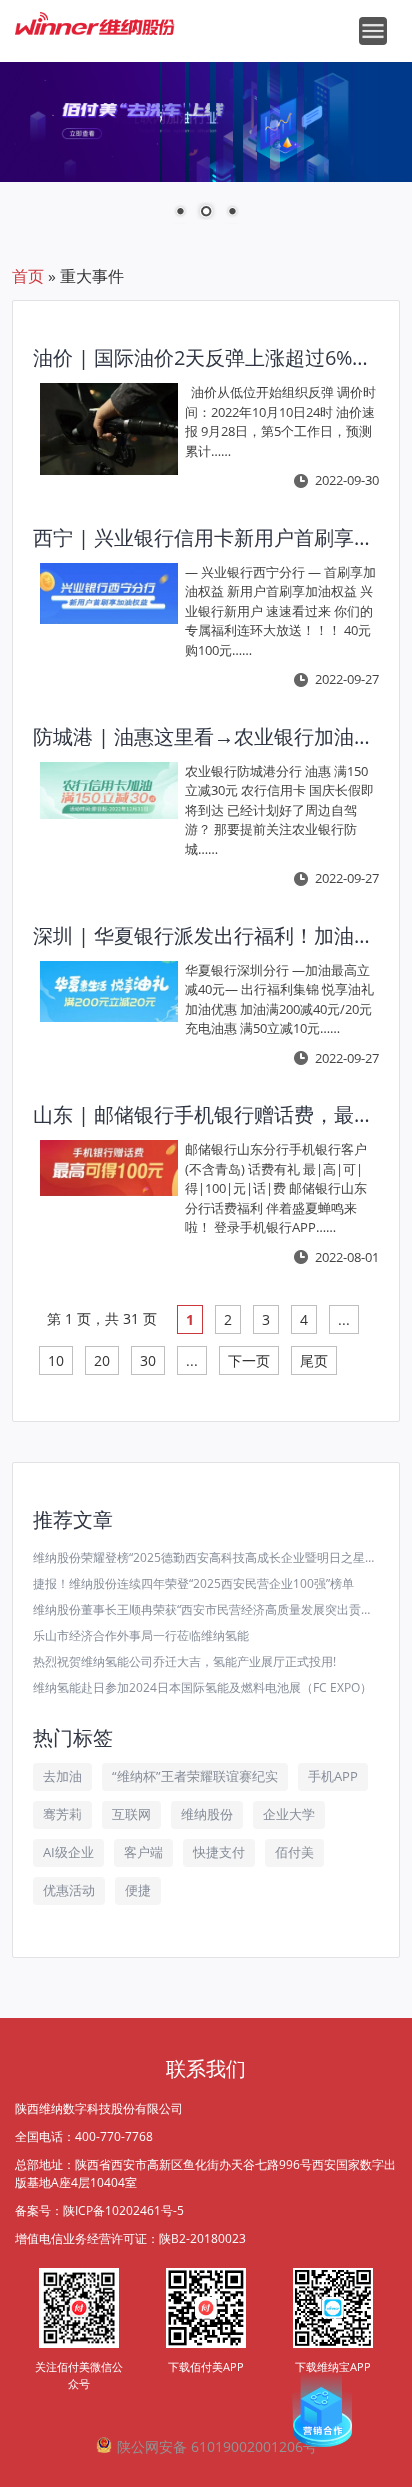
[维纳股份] (95, 15)
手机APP (333, 1776)
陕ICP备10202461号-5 (123, 2210)
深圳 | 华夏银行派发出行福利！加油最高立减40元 (202, 935)
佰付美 (294, 1852)
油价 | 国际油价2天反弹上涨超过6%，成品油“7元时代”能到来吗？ (202, 357)
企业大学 (289, 1814)
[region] (206, 153)
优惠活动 (69, 1890)
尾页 (314, 1360)
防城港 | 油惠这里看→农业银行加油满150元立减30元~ (202, 736)
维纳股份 (207, 1814)
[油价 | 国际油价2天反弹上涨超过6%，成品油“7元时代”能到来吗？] (109, 429)
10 (56, 1360)
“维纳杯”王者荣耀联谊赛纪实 (195, 1776)
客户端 (143, 1852)
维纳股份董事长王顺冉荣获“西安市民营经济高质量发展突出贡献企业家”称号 (205, 1609)
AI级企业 (68, 1852)
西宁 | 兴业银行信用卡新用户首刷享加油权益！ (202, 537)
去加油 (62, 1776)
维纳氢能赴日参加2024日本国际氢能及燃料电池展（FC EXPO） (202, 1687)
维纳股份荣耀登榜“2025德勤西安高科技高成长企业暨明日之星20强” (205, 1557)
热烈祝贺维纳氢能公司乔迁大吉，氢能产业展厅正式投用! (184, 1661)
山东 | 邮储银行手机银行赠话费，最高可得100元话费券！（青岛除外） (202, 1114)
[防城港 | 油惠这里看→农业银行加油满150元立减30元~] (109, 790)
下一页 (249, 1360)
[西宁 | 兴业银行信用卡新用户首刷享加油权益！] (109, 593)
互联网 (131, 1814)
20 (102, 1360)
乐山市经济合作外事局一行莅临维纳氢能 (141, 1635)
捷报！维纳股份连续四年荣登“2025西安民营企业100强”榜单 (193, 1583)
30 (148, 1360)
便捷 (138, 1890)
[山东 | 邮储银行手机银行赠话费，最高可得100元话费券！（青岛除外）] (109, 1168)
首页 (28, 276)
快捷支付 (219, 1852)
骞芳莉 (62, 1814)
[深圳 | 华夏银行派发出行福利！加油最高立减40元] (109, 992)
